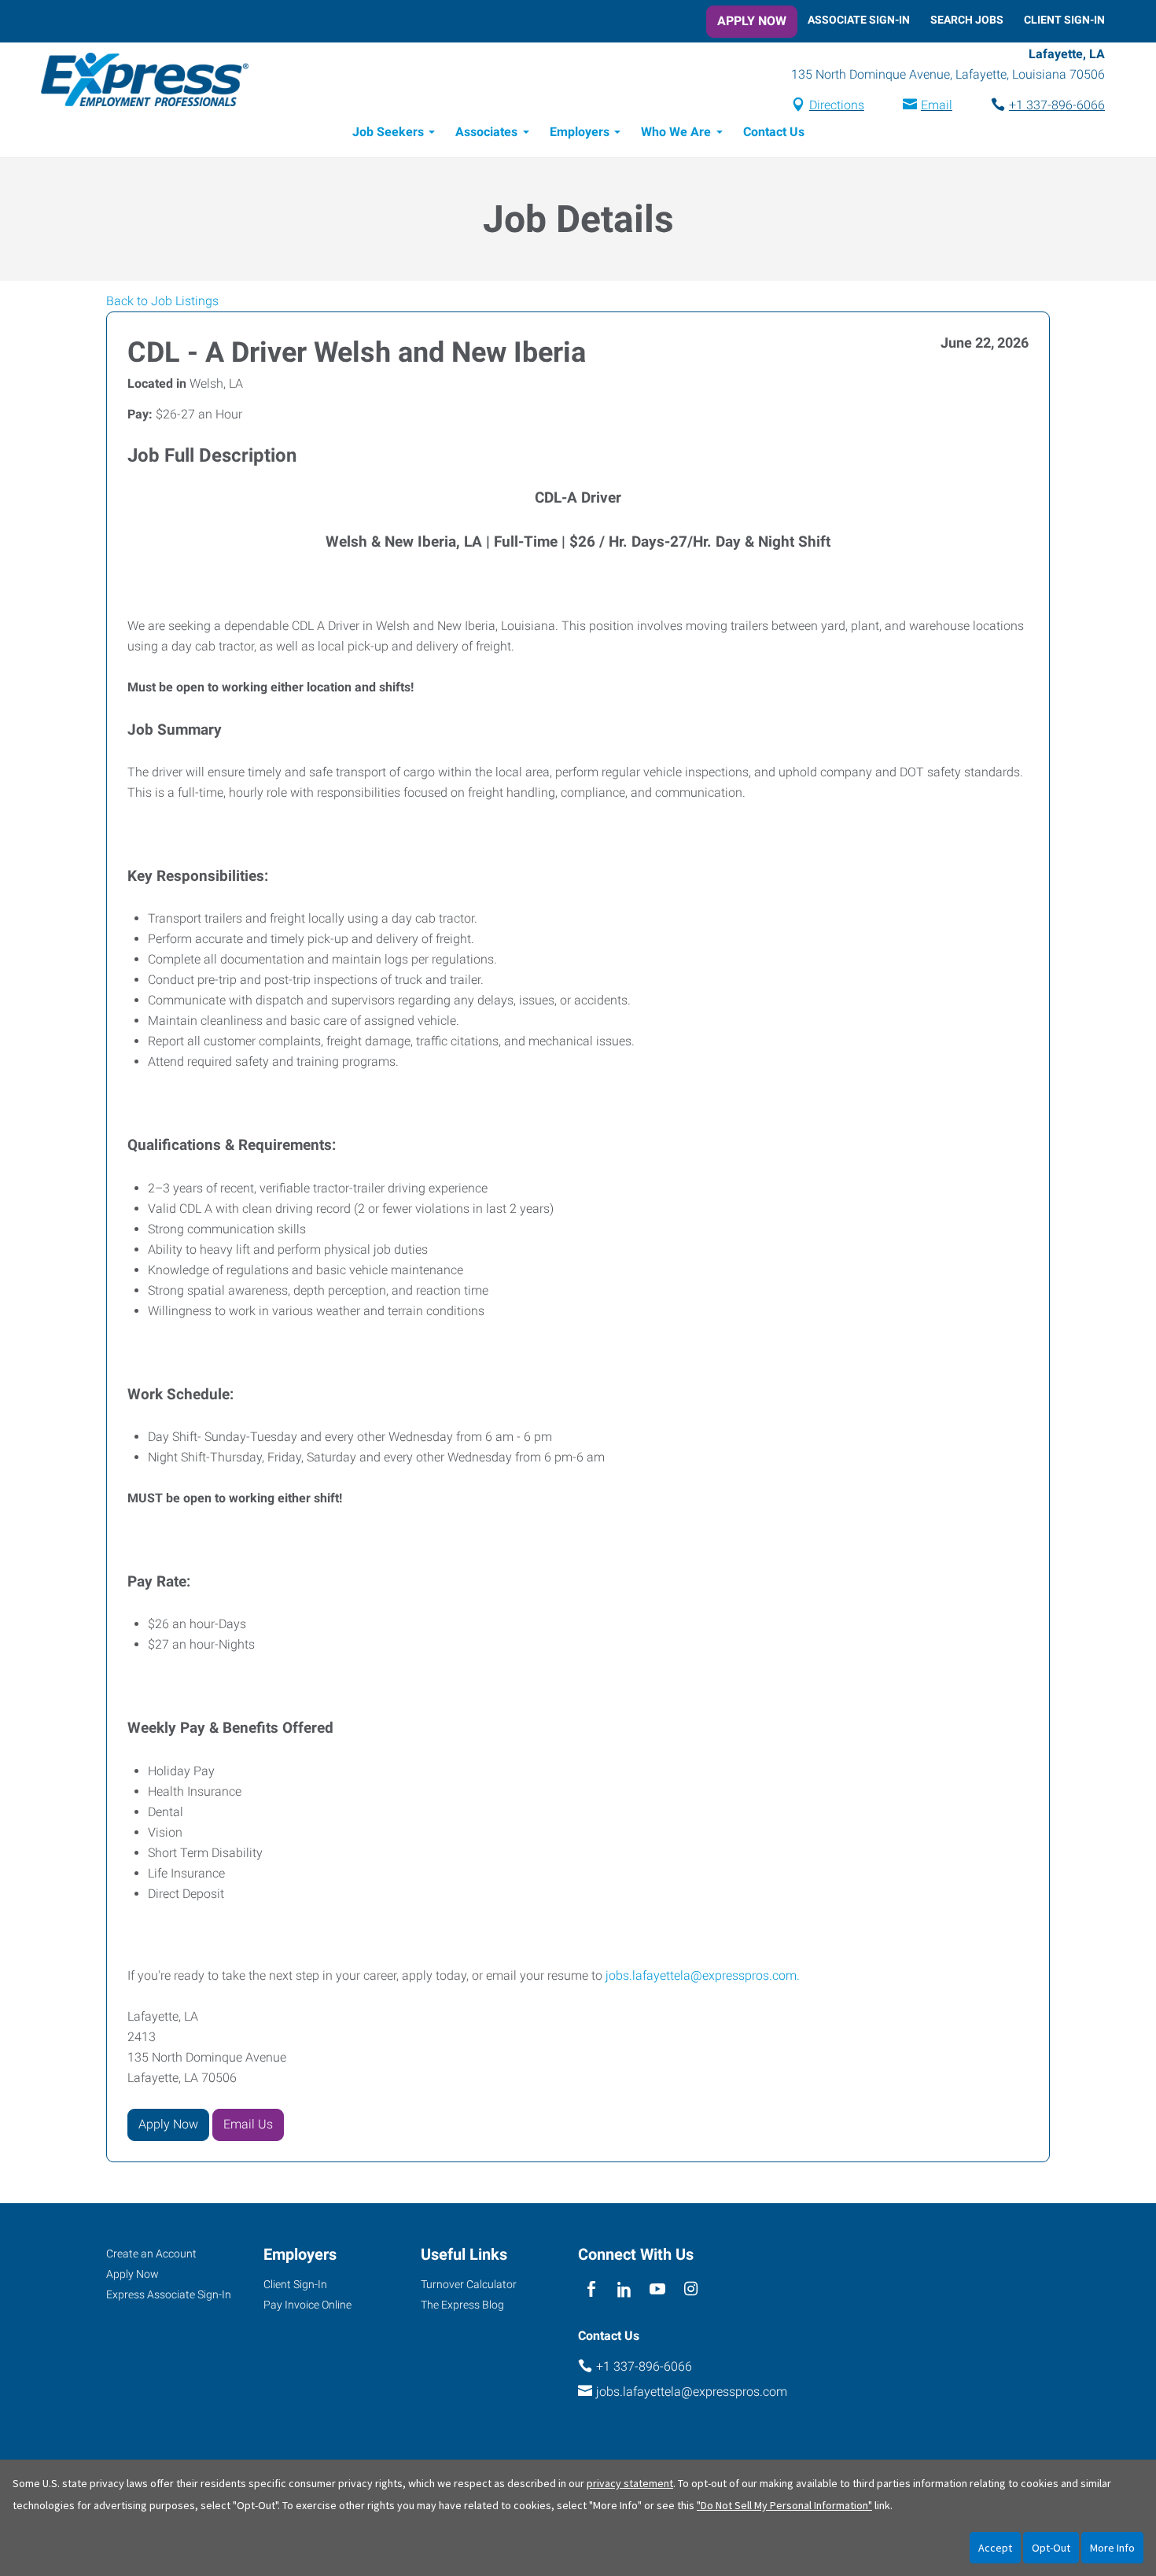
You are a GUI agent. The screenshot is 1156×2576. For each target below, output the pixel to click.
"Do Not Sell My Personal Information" (784, 2505)
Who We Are (676, 132)
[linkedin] (624, 2290)
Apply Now (752, 21)
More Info (1112, 2548)
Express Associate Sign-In (169, 2294)
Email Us (248, 2124)
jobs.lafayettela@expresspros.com (692, 2392)
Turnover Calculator (469, 2284)
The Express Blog (462, 2305)
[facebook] (591, 2290)
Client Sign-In (1064, 20)
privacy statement (630, 2483)
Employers (580, 132)
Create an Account (151, 2254)
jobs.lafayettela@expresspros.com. (704, 1975)
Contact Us (774, 132)
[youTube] (658, 2290)
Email (937, 105)
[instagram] (691, 2290)
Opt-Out (1051, 2548)
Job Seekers (388, 132)
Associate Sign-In (859, 20)
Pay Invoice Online (307, 2305)
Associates (486, 132)
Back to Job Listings (162, 301)
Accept (995, 2548)
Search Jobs (967, 20)
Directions (837, 105)
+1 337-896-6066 (1057, 105)
